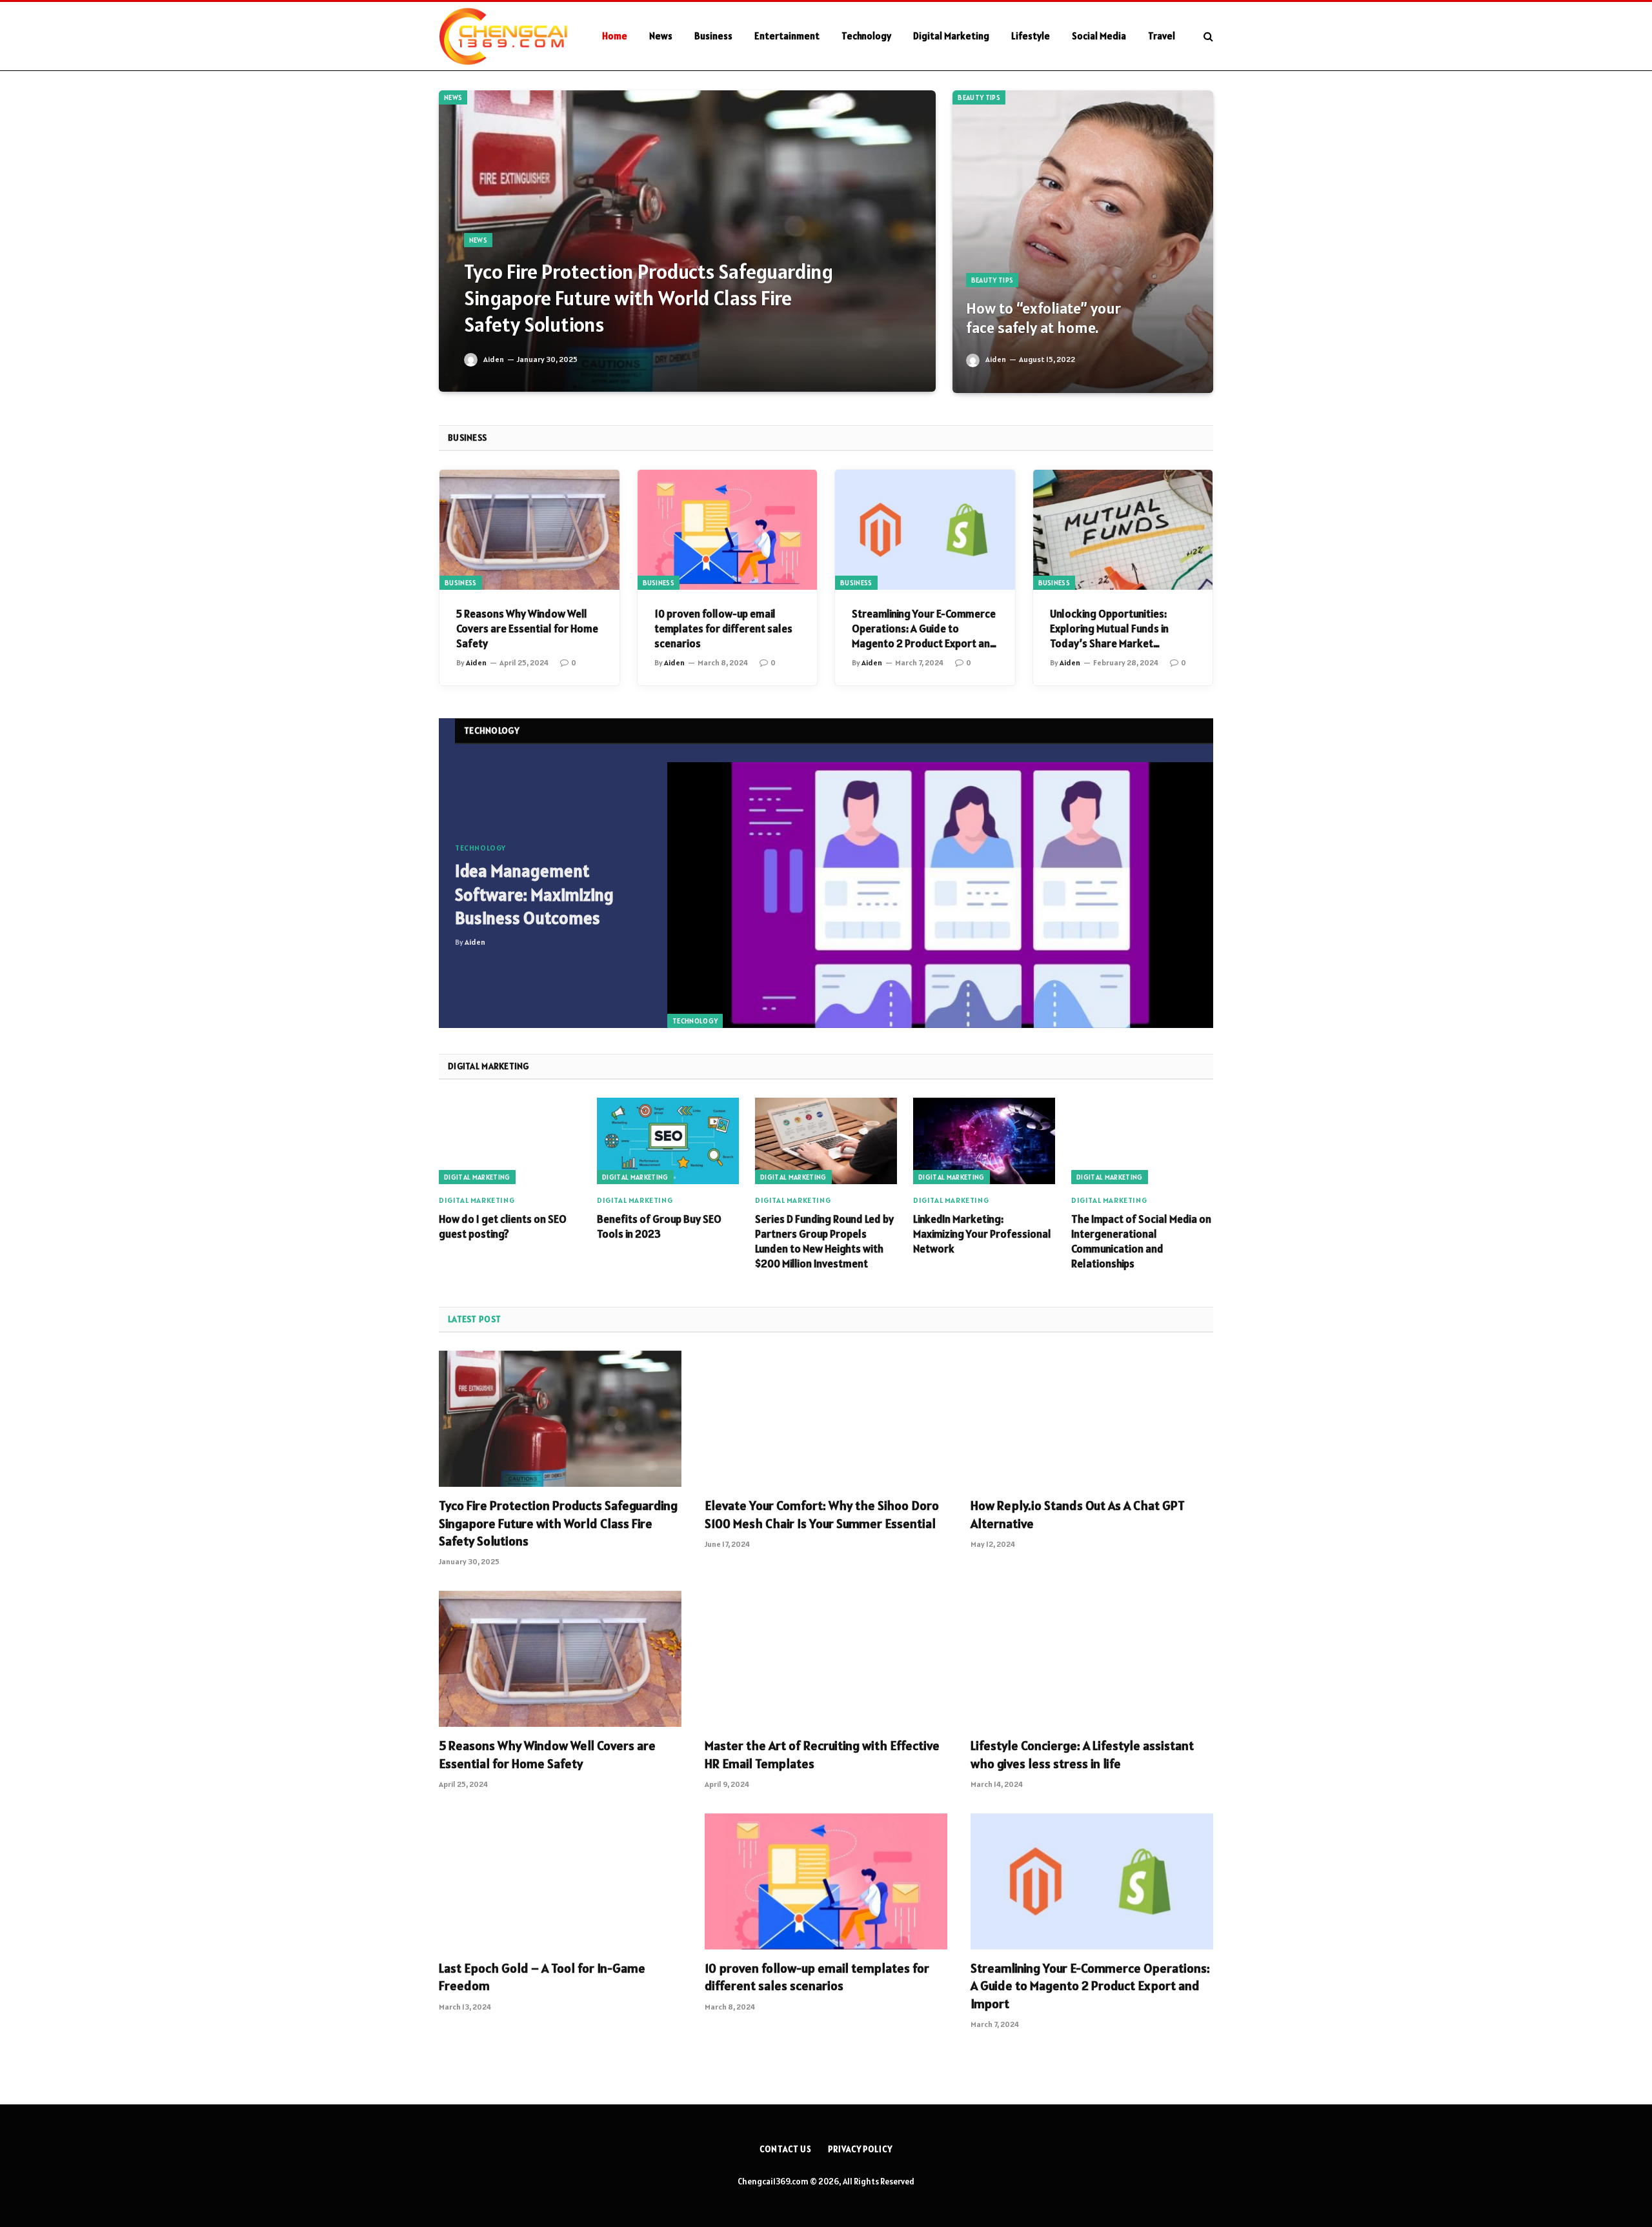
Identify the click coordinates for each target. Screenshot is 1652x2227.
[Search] (1207, 36)
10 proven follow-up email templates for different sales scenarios (723, 629)
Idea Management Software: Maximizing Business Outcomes (534, 894)
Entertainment (787, 36)
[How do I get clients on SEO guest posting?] (510, 1141)
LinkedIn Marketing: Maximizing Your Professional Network (982, 1234)
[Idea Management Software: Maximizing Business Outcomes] (940, 895)
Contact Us (786, 2149)
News (661, 36)
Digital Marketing (951, 36)
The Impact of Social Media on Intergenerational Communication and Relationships (1141, 1241)
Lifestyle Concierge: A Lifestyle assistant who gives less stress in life (1082, 1754)
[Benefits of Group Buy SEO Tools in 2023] (668, 1141)
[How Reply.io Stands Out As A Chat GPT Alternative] (1092, 1419)
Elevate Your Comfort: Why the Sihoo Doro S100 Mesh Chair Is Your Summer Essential (822, 1514)
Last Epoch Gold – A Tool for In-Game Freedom (542, 1977)
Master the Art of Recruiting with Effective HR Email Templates (822, 1754)
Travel (1162, 36)
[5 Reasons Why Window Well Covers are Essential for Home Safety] (529, 530)
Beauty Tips (979, 97)
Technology (866, 36)
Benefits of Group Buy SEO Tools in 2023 (659, 1226)
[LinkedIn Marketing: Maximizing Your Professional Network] (984, 1141)
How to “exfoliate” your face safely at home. (1043, 318)
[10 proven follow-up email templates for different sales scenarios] (728, 530)
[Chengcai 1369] (504, 36)
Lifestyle (1031, 36)
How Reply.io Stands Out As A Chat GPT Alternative (1078, 1514)
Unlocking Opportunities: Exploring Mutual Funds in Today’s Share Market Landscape (1109, 629)
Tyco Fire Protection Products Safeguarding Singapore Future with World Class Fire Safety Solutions (649, 298)
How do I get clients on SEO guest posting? (503, 1226)
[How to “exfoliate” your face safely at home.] (1083, 242)
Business (713, 36)
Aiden (494, 359)
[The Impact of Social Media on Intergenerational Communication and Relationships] (1142, 1141)
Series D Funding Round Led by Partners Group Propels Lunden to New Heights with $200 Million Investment (824, 1241)
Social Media (1099, 36)
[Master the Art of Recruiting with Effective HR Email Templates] (826, 1659)
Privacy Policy (860, 2149)
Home (615, 36)
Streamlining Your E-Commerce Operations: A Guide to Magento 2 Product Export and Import (924, 629)
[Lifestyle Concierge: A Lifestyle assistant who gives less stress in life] (1092, 1659)
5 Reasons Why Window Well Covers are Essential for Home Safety (527, 629)
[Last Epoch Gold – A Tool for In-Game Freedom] (560, 1882)
